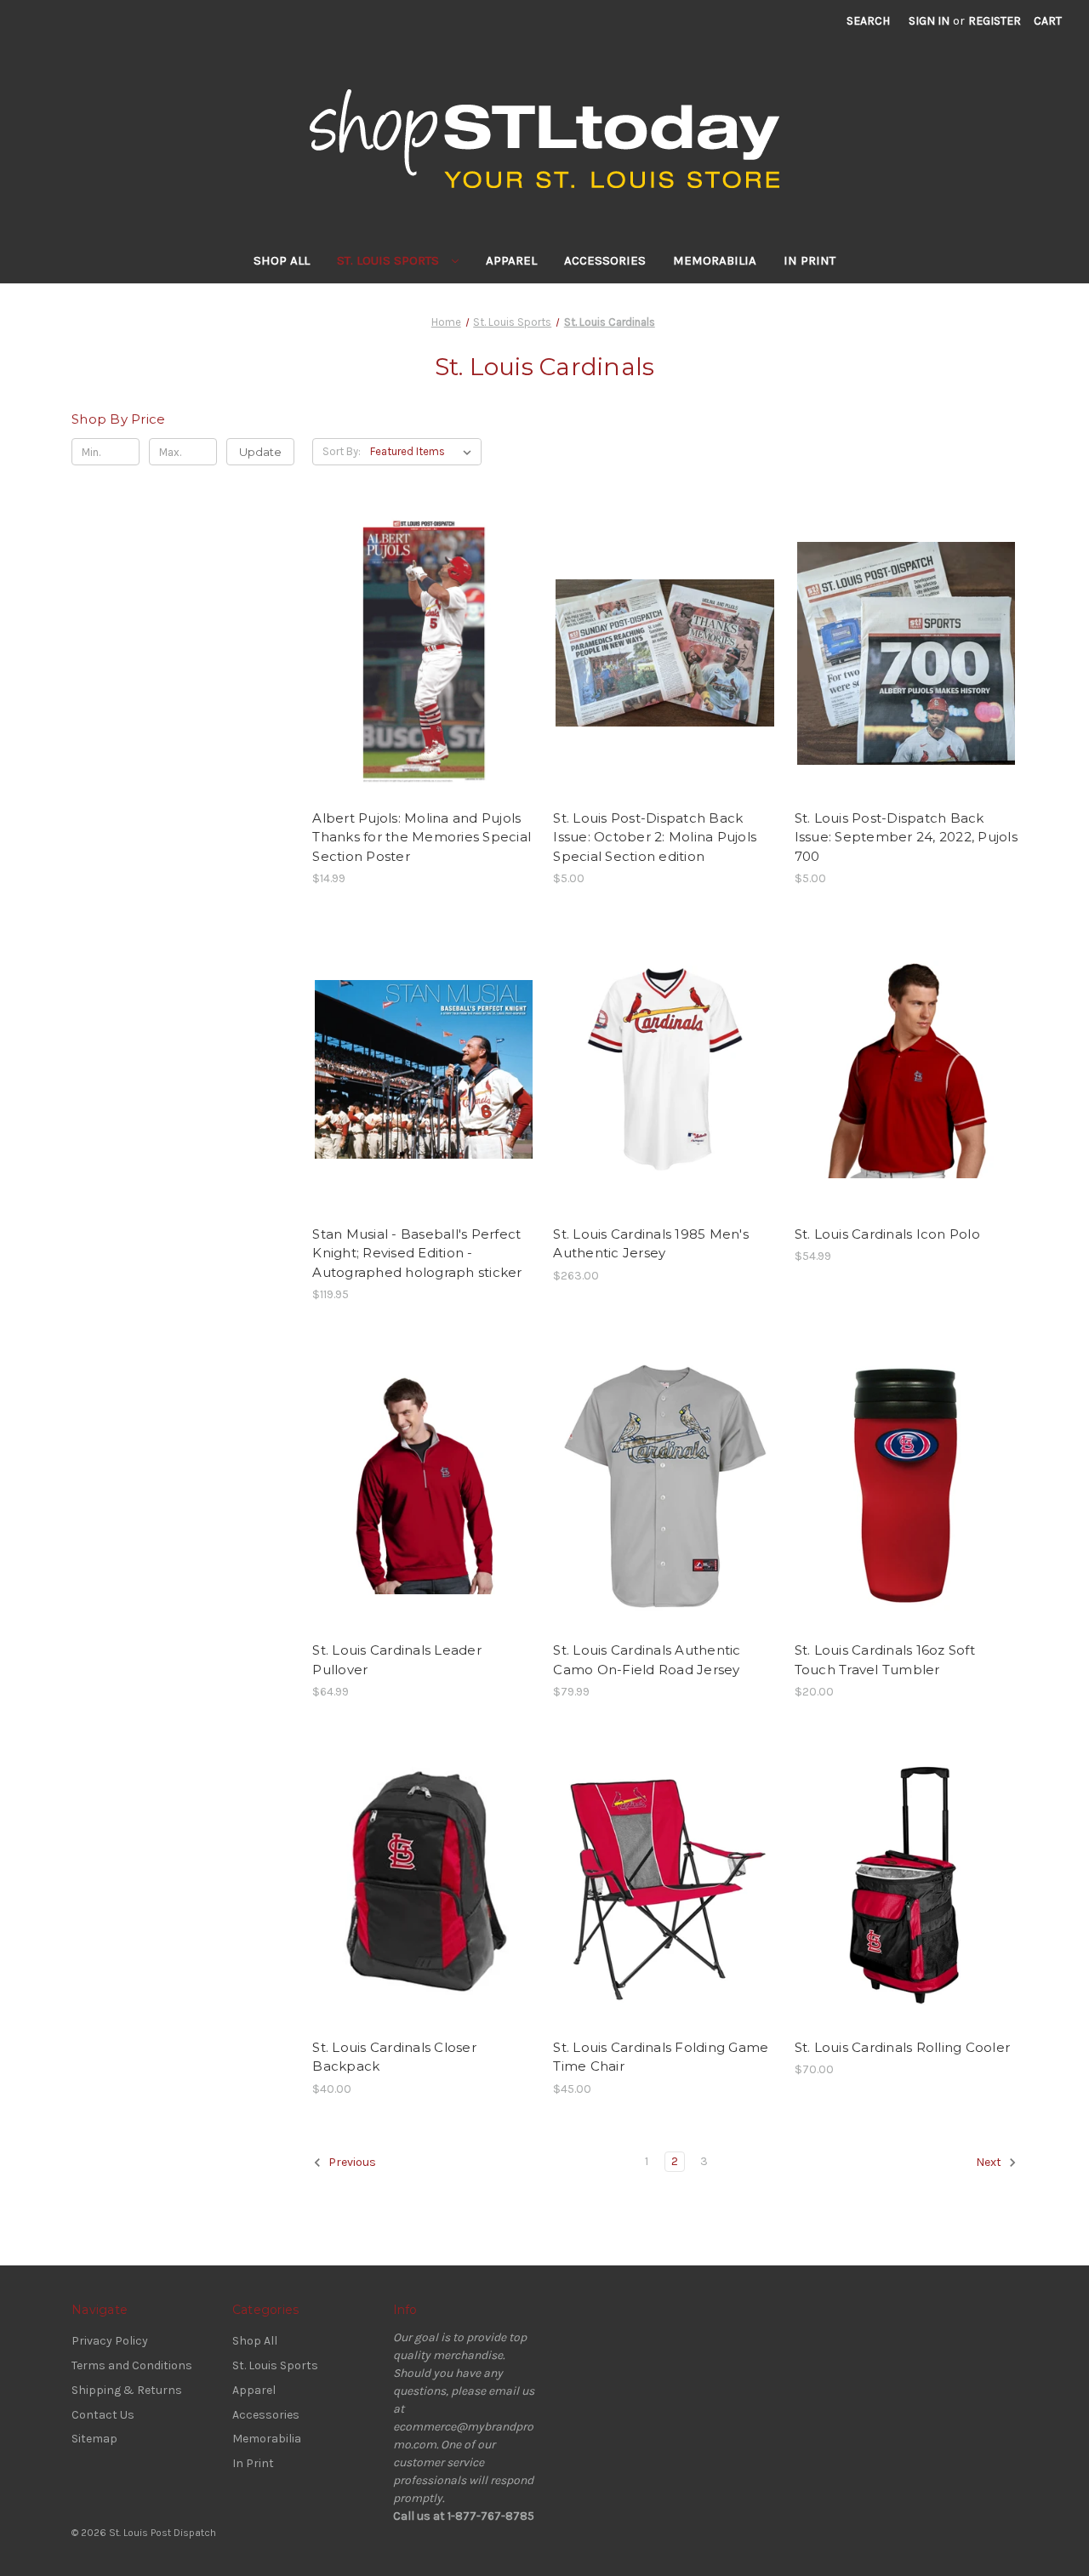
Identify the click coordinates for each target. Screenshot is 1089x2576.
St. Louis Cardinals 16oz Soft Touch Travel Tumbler (885, 1660)
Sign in (929, 21)
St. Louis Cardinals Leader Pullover (397, 1660)
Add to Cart (424, 668)
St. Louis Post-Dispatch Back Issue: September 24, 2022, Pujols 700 (906, 837)
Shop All (282, 260)
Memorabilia (715, 260)
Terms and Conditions (132, 2365)
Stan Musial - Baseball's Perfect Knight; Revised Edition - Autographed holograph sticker (417, 1253)
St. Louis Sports (390, 260)
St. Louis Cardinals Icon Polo (887, 1234)
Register (995, 21)
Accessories (605, 260)
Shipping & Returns (127, 2390)
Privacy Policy (110, 2341)
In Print (810, 260)
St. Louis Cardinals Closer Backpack (394, 2057)
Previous (351, 2162)
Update (260, 452)
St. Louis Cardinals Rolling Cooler (903, 2047)
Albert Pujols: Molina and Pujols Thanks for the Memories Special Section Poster (422, 837)
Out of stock (906, 1897)
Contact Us (103, 2415)
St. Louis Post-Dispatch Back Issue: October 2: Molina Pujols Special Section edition (655, 837)
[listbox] (424, 452)
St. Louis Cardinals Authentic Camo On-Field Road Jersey (647, 1660)
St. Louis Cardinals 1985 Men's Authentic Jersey (651, 1244)
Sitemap (94, 2439)
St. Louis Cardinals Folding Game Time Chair (661, 2057)
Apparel (511, 260)
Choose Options (665, 1084)
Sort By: (342, 451)
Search (868, 21)
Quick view (423, 638)
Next (990, 2162)
